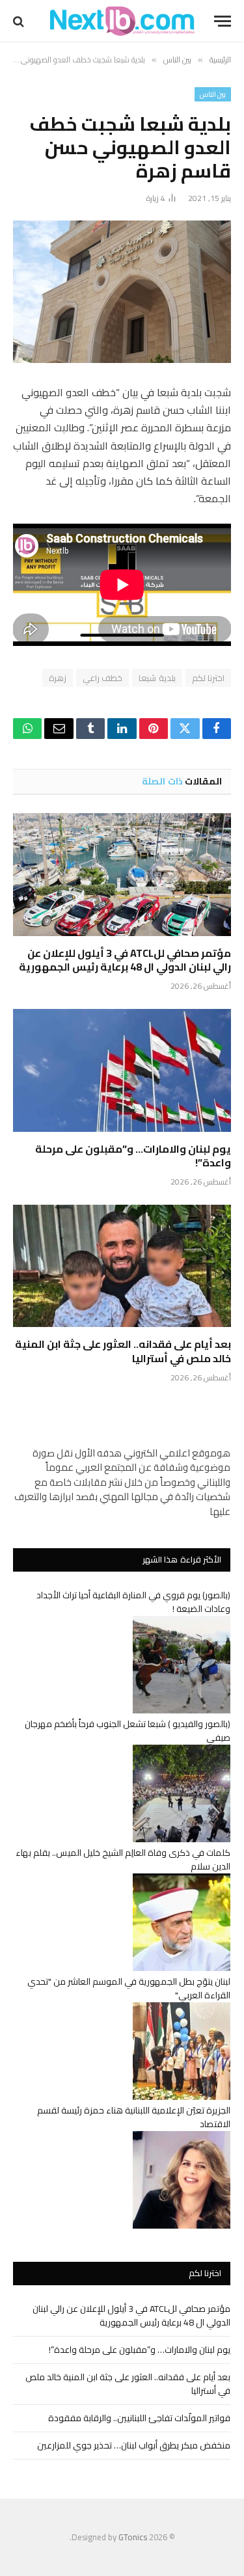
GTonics (133, 2537)
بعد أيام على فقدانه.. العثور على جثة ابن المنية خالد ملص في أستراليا (123, 1351)
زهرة (58, 678)
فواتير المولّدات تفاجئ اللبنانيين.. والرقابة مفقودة (139, 2418)
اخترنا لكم (208, 678)
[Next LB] (122, 21)
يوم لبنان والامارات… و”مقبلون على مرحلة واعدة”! (133, 1156)
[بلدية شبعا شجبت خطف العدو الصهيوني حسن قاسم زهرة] (122, 292)
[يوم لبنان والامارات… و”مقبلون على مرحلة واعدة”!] (122, 1070)
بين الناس (213, 94)
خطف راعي (102, 678)
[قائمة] (223, 21)
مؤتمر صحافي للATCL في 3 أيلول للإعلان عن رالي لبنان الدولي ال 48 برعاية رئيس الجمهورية (125, 960)
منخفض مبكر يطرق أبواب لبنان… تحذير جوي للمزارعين (134, 2445)
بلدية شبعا (157, 678)
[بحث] (20, 21)
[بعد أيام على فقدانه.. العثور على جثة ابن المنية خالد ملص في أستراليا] (122, 1266)
